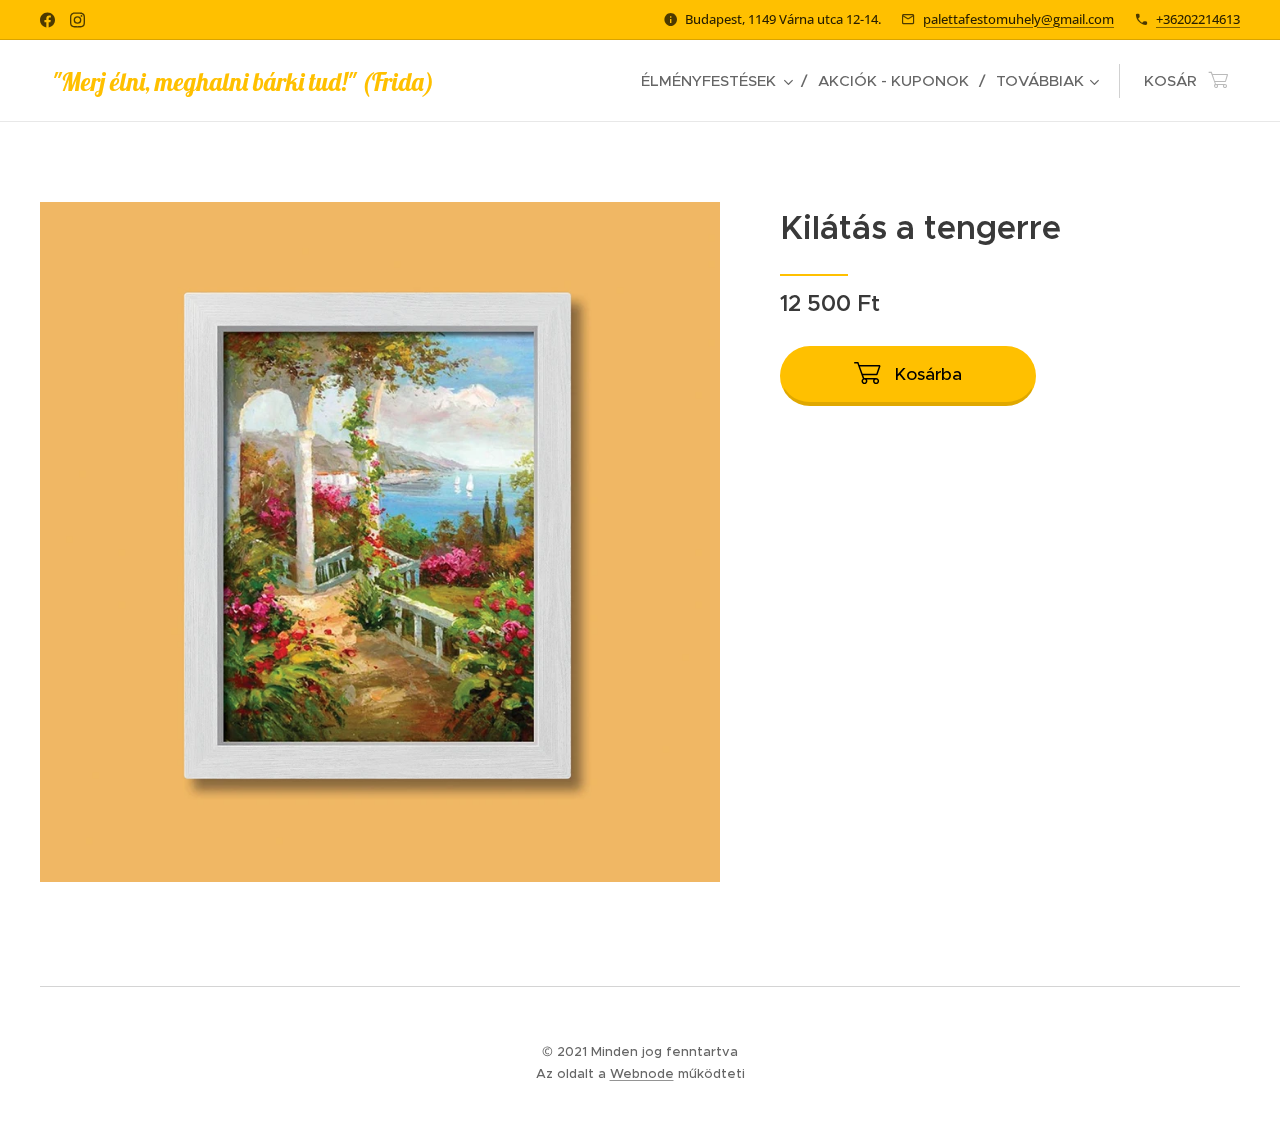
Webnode (642, 1073)
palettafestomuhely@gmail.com (1018, 19)
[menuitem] (722, 81)
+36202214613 (1198, 19)
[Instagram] (77, 20)
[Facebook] (47, 20)
